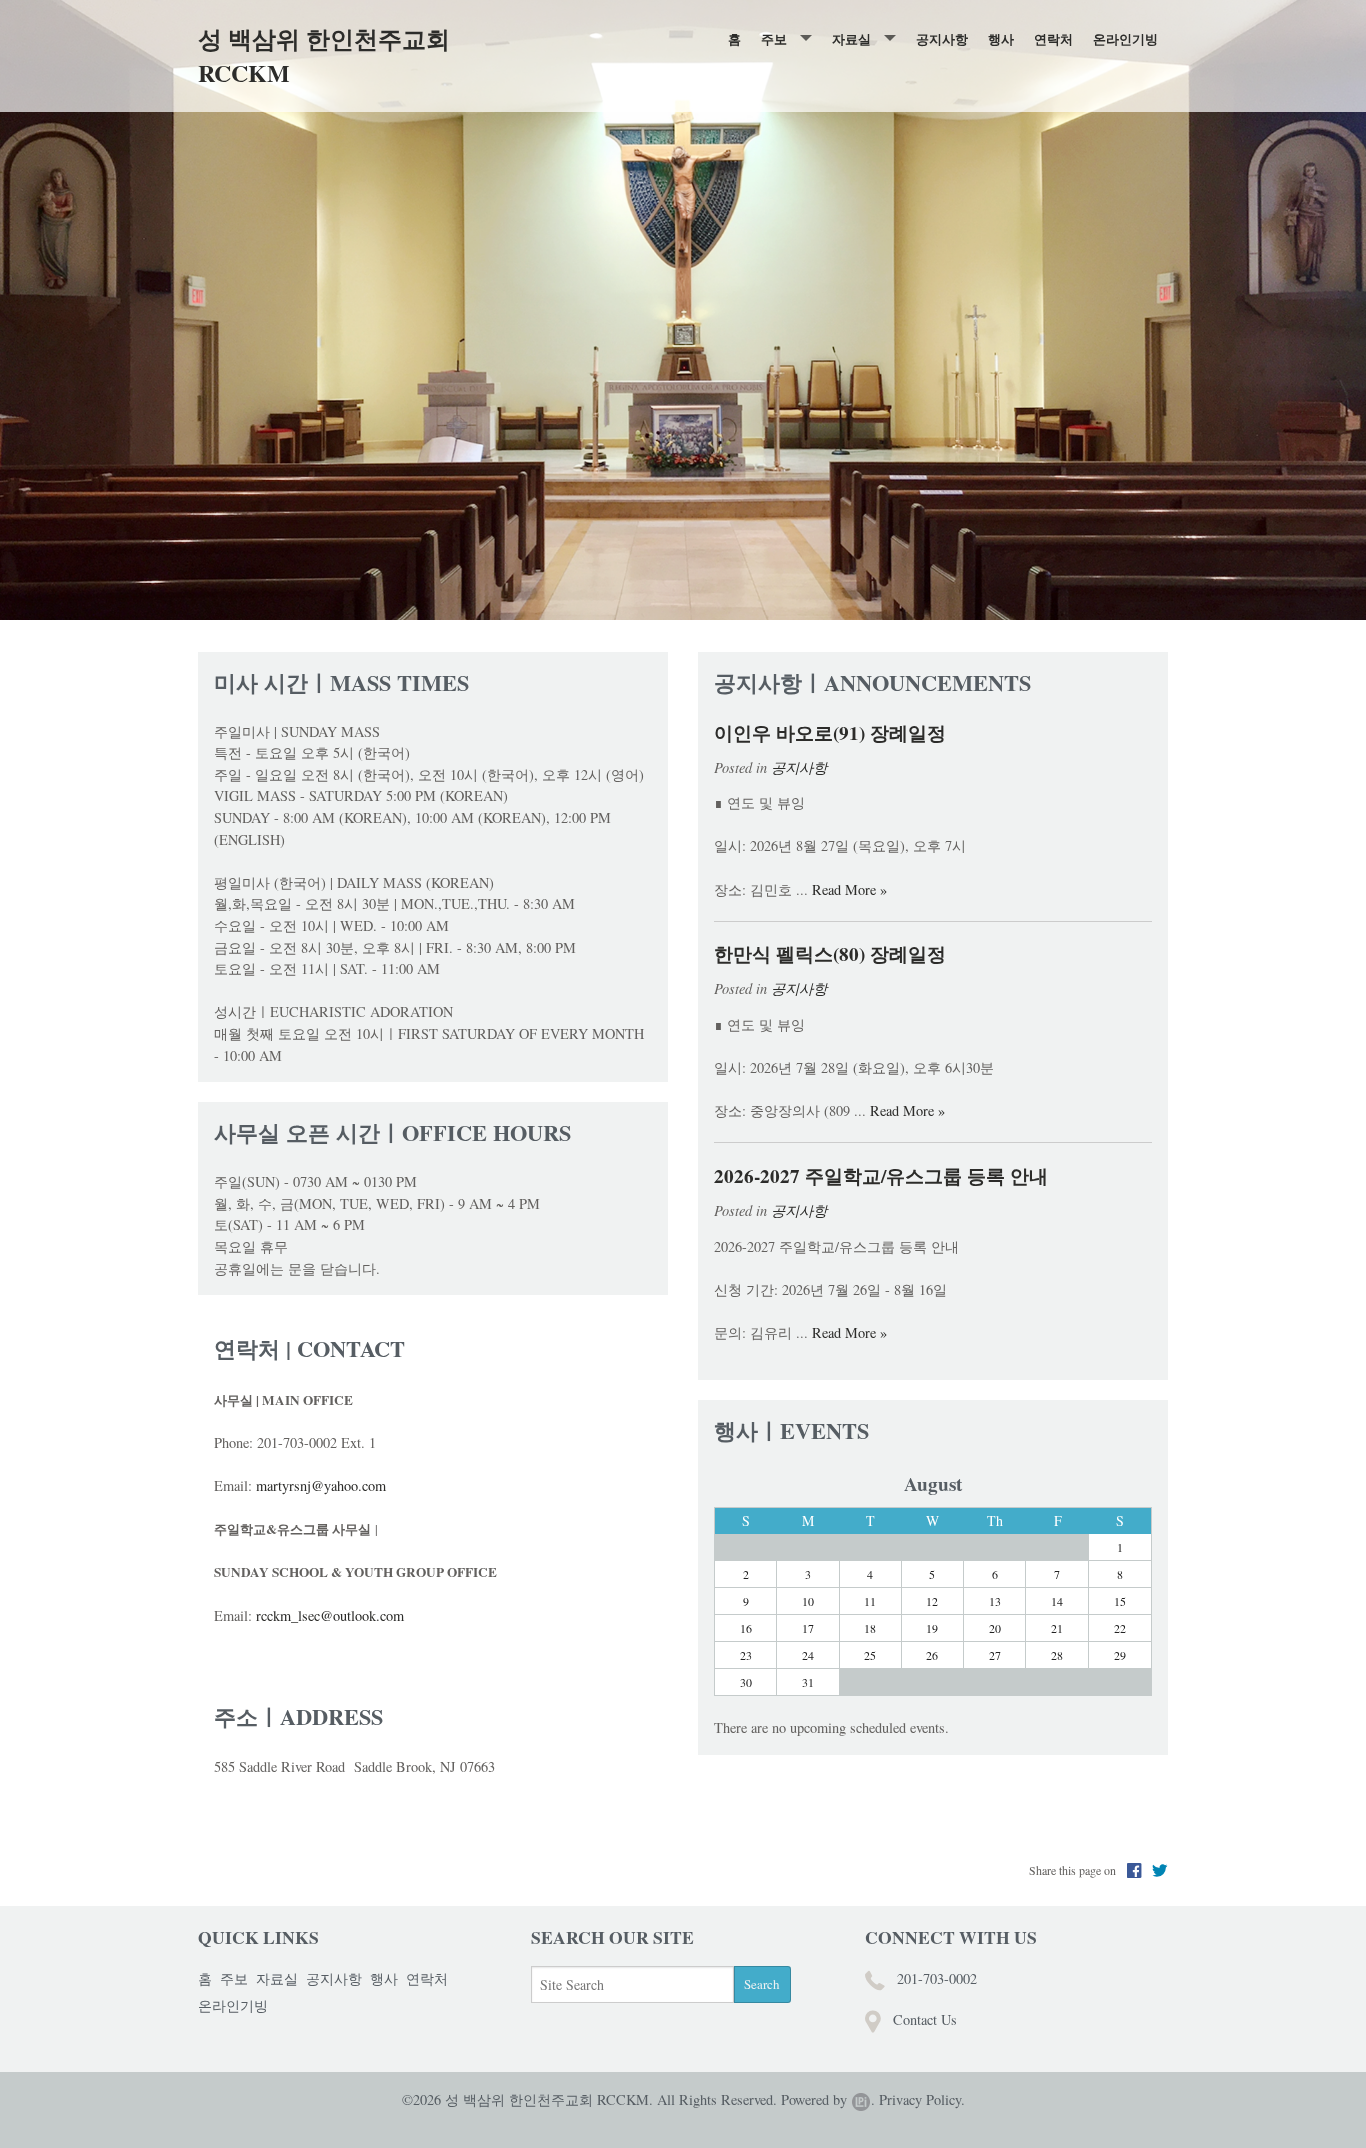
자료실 (851, 38)
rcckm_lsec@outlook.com (330, 1615)
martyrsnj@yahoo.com (321, 1485)
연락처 (1053, 38)
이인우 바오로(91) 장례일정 (830, 733)
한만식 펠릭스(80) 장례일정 (830, 954)
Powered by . (828, 2099)
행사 (1001, 38)
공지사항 (942, 38)
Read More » (849, 889)
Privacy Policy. (922, 2099)
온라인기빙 (1125, 38)
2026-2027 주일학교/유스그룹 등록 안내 (881, 1176)
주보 (774, 38)
